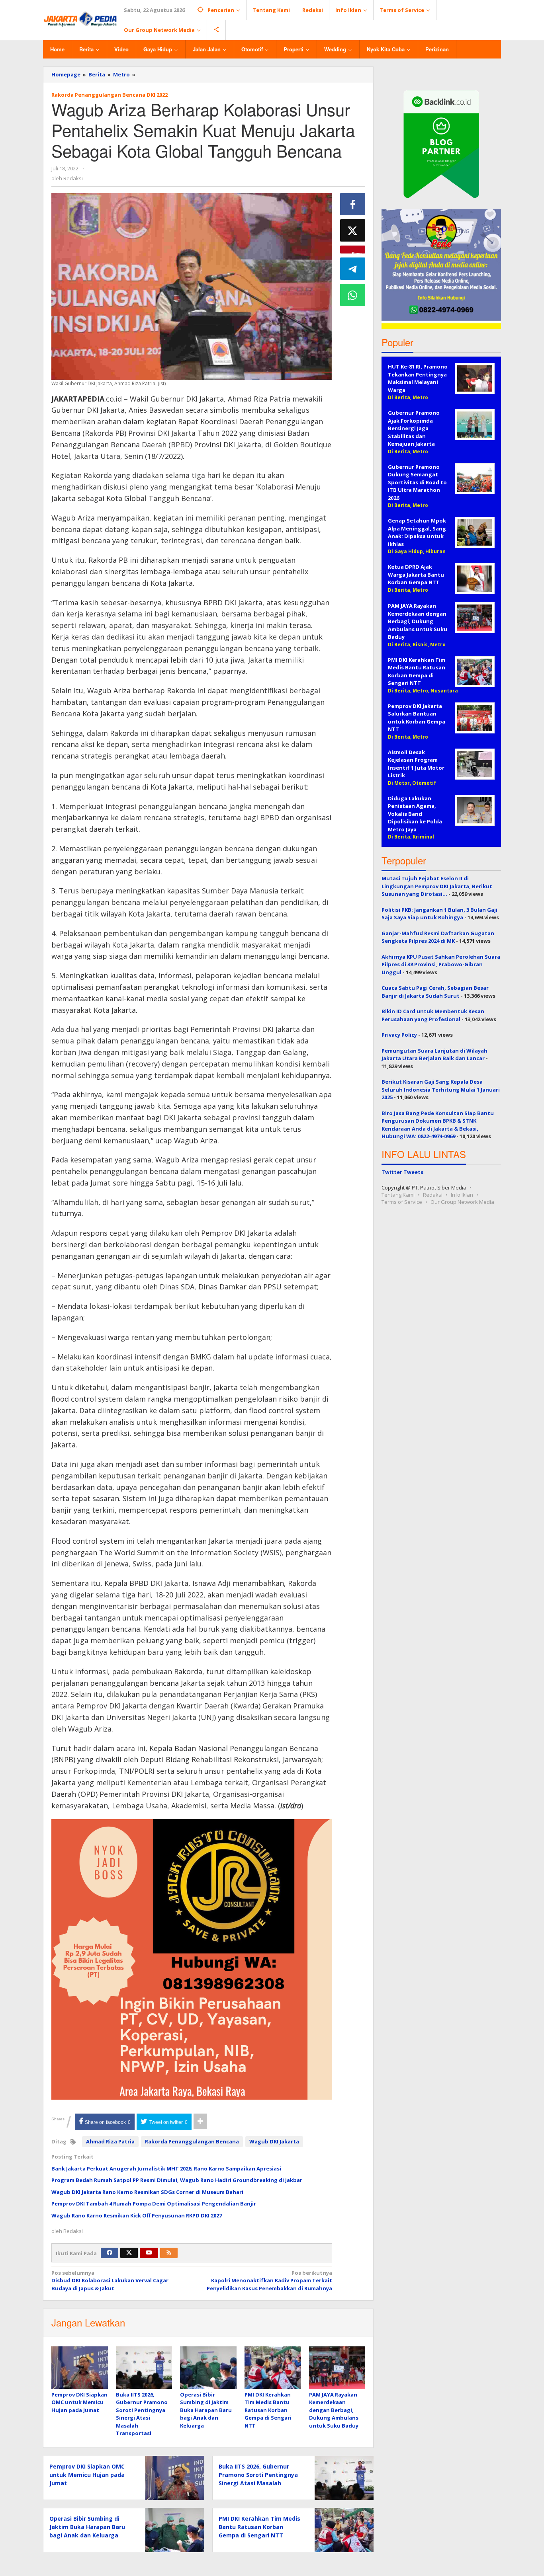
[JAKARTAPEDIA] (80, 19)
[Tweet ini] (353, 230)
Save (357, 252)
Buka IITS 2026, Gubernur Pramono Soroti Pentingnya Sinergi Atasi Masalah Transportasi (142, 2414)
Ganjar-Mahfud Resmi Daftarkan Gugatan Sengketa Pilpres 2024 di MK (438, 937)
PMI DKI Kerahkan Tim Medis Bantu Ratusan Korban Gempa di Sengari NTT (268, 2410)
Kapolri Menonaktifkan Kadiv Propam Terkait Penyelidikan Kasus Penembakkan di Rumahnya (269, 2281)
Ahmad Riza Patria (110, 2141)
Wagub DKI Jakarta (274, 2141)
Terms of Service (402, 1202)
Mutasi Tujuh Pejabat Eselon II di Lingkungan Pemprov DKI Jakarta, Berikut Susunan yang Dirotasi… (437, 886)
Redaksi (433, 1195)
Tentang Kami (398, 1195)
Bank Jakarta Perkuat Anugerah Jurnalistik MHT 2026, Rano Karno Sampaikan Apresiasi (166, 2168)
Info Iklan (462, 1195)
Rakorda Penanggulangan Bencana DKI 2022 (110, 95)
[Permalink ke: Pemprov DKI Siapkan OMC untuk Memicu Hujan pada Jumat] (80, 2368)
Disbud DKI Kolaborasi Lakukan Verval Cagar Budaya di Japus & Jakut (110, 2281)
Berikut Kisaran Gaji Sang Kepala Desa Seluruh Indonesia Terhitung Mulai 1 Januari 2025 (441, 1089)
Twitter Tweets (402, 1172)
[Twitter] (129, 2253)
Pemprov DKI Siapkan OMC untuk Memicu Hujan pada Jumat (79, 2402)
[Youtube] (149, 2253)
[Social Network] (216, 30)
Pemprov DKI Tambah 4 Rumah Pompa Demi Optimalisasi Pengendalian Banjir (154, 2204)
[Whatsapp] (353, 295)
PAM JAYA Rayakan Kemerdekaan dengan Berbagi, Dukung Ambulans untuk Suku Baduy (334, 2410)
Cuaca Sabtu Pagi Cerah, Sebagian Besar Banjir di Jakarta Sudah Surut (435, 992)
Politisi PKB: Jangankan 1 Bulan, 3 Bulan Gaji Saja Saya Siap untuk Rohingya (439, 914)
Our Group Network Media (462, 1202)
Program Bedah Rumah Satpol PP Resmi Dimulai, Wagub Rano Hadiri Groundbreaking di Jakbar (177, 2180)
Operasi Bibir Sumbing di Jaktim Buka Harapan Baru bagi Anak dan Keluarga (206, 2410)
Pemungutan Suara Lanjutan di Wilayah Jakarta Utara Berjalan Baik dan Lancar (434, 1055)
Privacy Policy (399, 1035)
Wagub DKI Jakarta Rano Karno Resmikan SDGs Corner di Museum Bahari (147, 2192)
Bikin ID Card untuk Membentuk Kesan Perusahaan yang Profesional (433, 1015)
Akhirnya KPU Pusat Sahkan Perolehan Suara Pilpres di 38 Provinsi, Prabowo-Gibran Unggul (441, 964)
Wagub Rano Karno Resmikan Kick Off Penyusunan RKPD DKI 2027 (137, 2215)
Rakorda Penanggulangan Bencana (192, 2141)
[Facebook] (110, 2253)
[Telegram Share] (353, 269)
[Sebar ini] (353, 204)
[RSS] (169, 2253)
